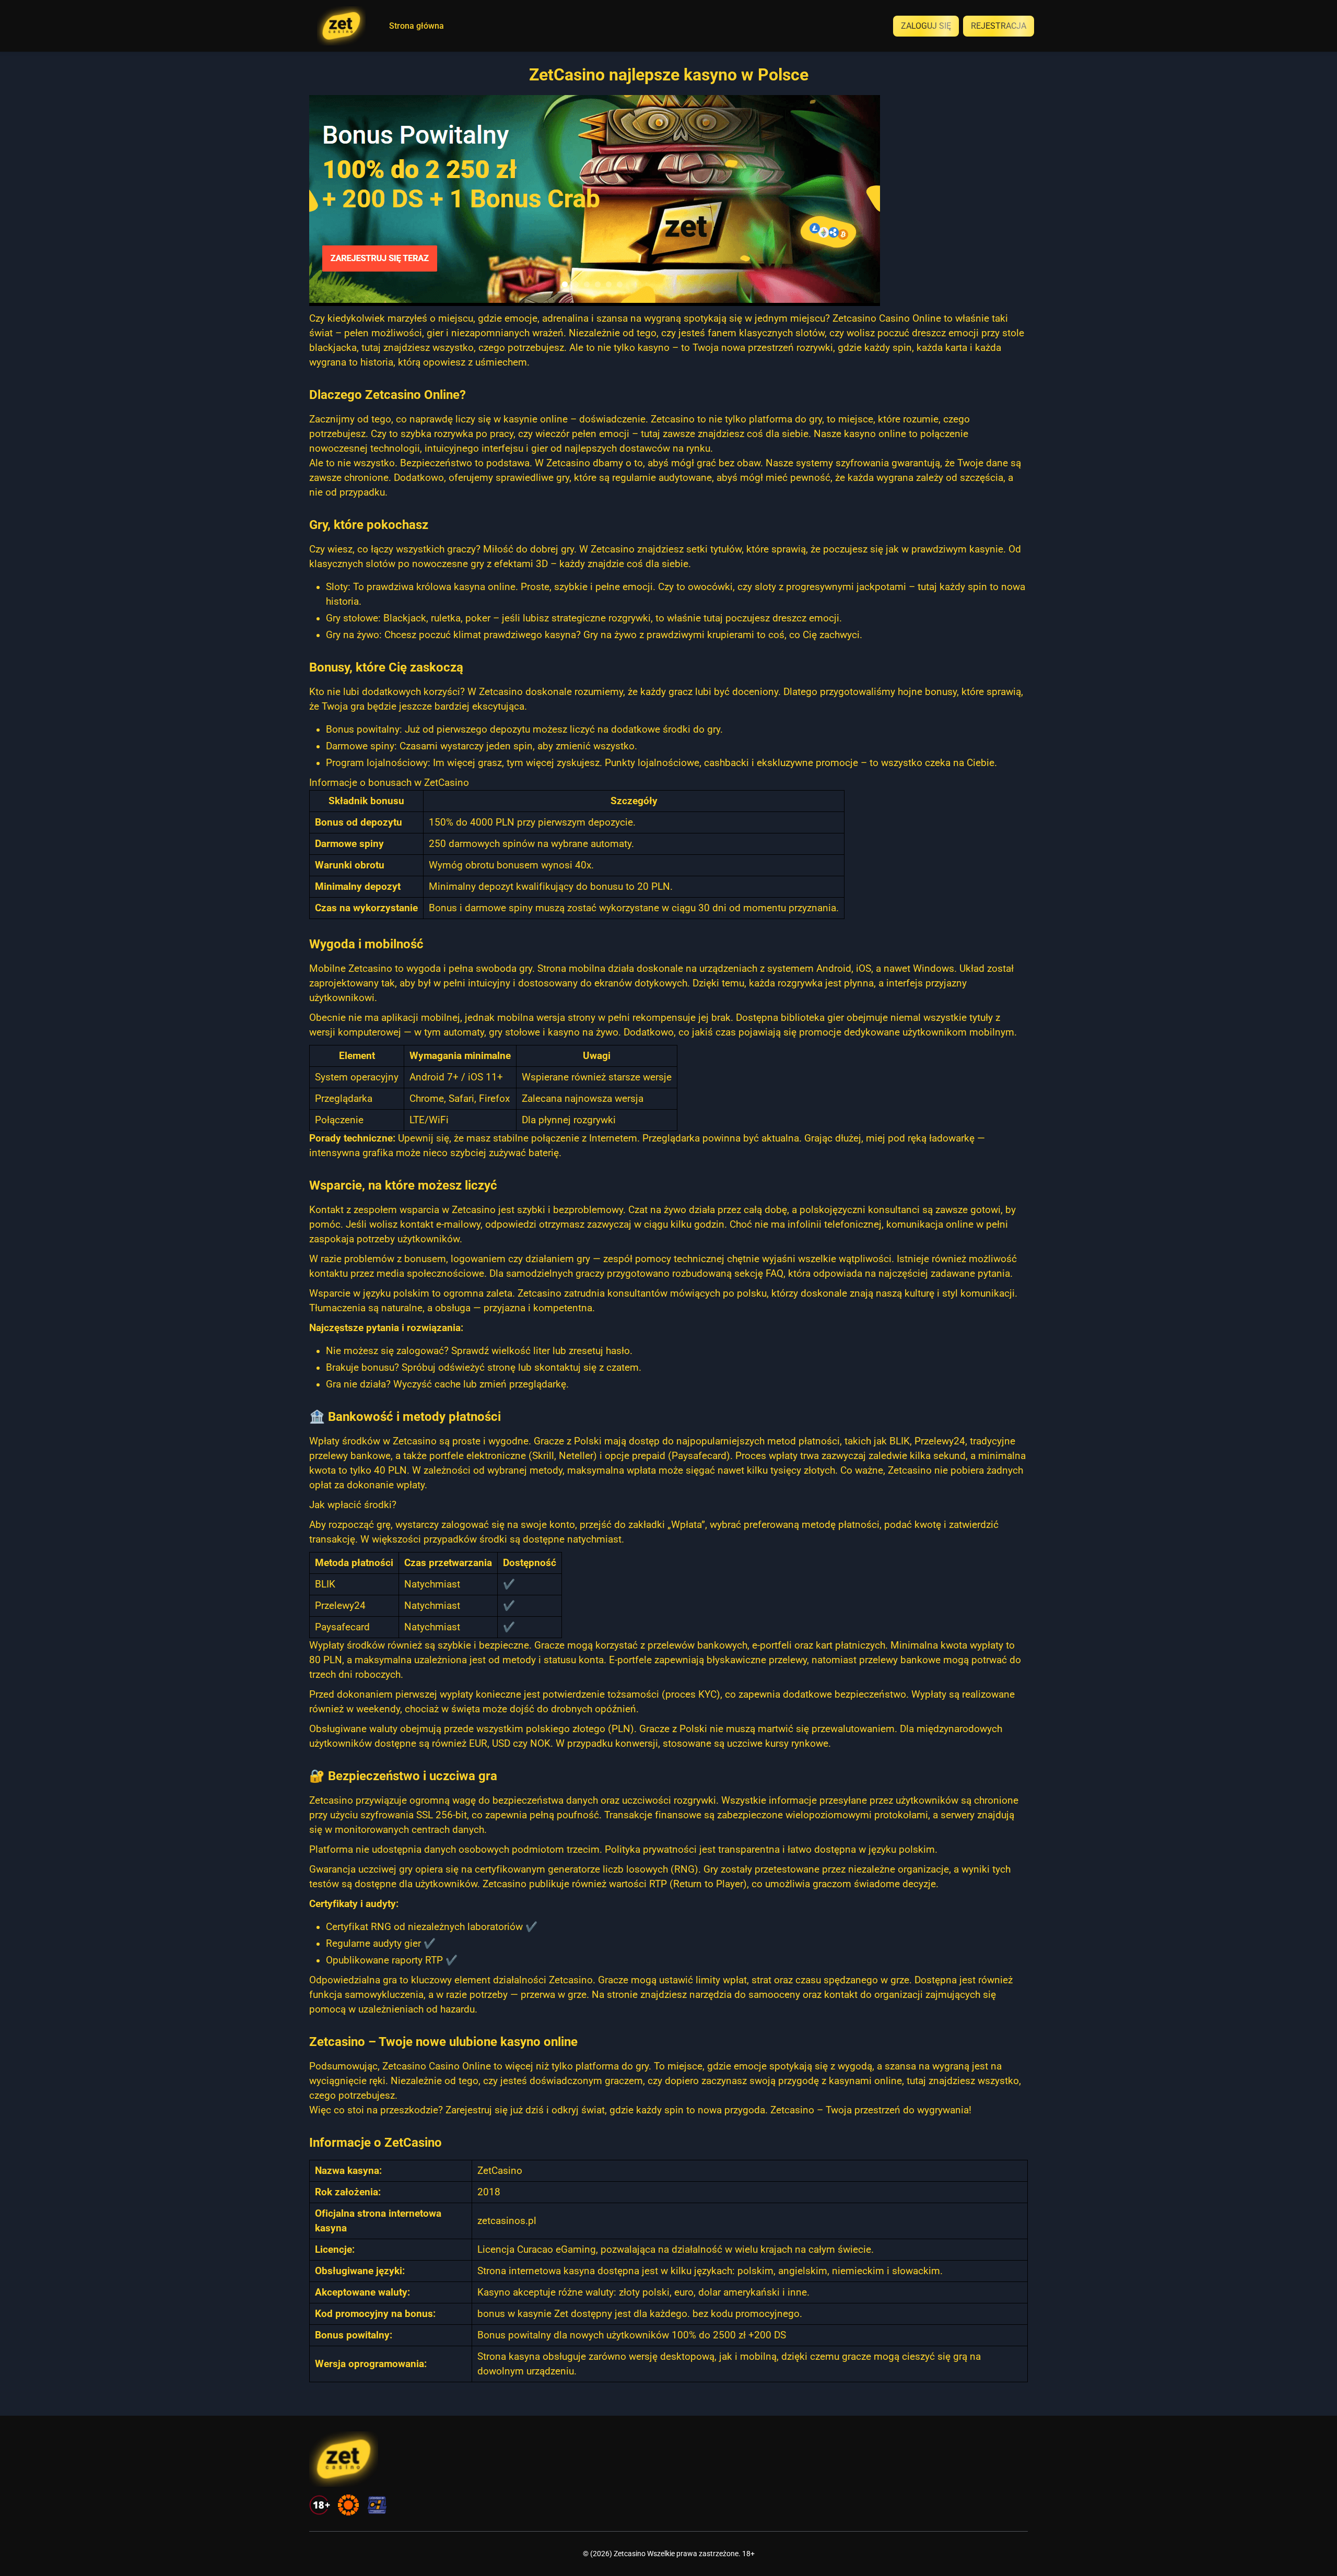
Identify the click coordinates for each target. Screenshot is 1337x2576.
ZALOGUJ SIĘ (926, 26)
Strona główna (417, 26)
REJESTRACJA (999, 26)
